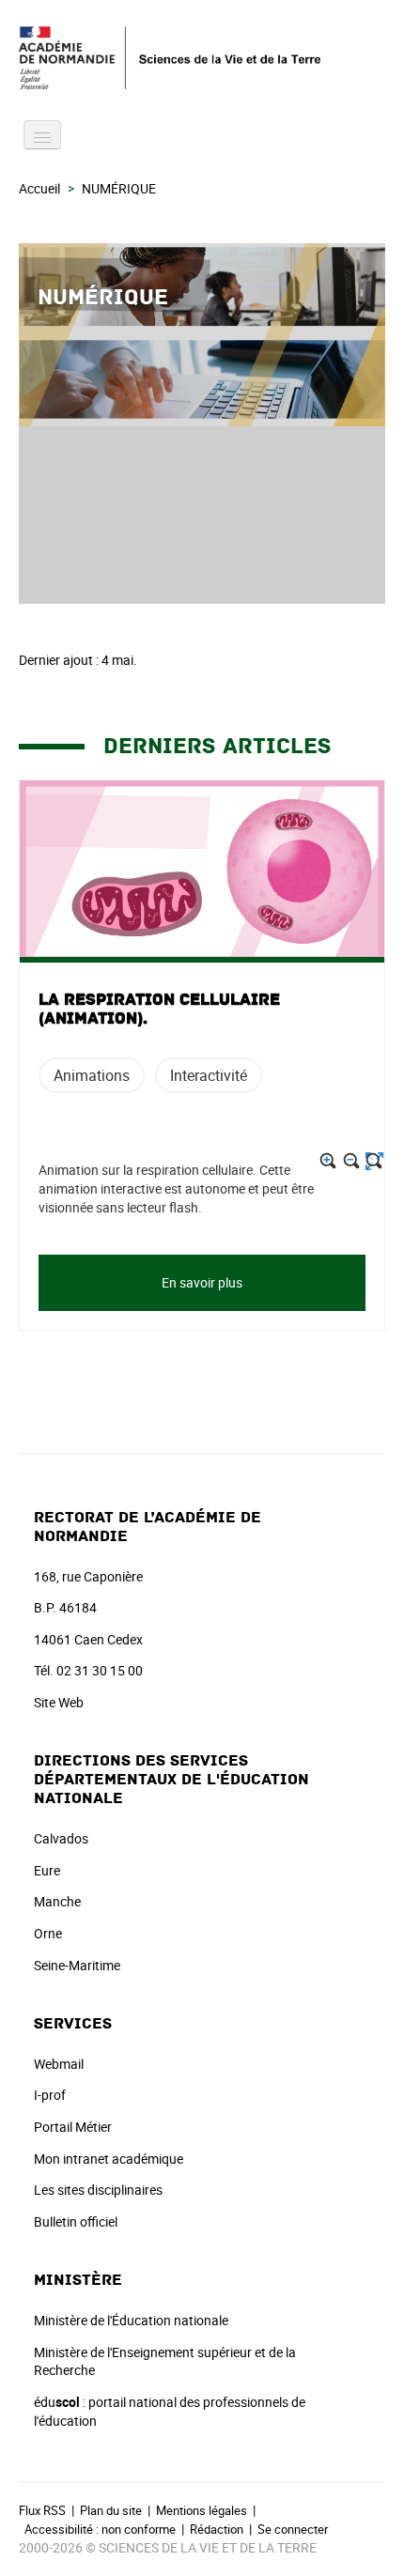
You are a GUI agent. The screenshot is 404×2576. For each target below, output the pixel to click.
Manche (57, 1901)
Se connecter (293, 2529)
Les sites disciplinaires (98, 2190)
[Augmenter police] (328, 1161)
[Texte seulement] (374, 1161)
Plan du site (111, 2510)
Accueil (39, 188)
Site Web (59, 1702)
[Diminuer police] (352, 1161)
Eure (47, 1870)
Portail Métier (73, 2127)
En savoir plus (202, 1282)
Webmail (59, 2064)
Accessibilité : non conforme (100, 2529)
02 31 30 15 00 (100, 1670)
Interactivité (209, 1075)
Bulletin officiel (76, 2221)
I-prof (50, 2095)
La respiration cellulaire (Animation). (159, 1010)
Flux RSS (42, 2510)
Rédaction (217, 2529)
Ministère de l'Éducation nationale (131, 2320)
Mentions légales (202, 2510)
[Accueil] (202, 58)
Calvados (61, 1838)
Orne (48, 1933)
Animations (92, 1075)
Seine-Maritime (77, 1965)
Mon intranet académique (109, 2159)
